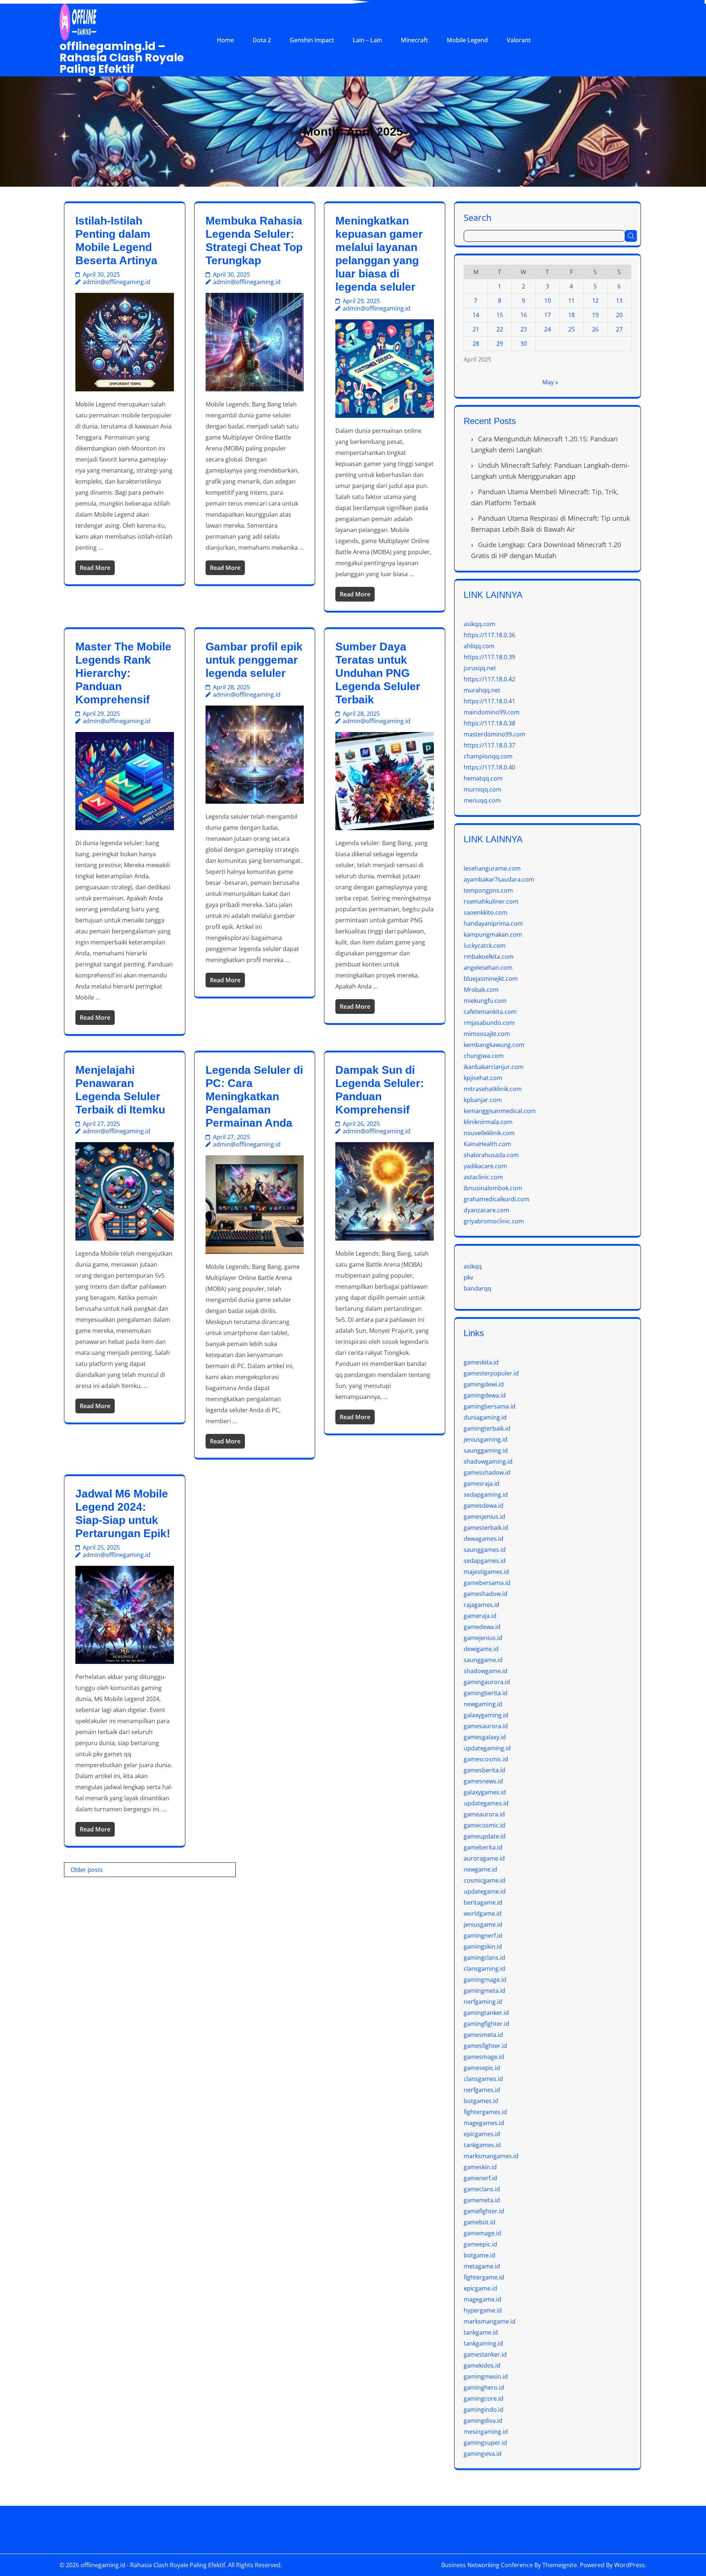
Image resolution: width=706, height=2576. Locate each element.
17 (548, 315)
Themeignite (560, 2565)
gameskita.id (481, 1362)
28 (476, 344)
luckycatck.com (485, 946)
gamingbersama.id (490, 1406)
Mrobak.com (481, 990)
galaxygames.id (485, 1792)
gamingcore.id (484, 2399)
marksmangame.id (490, 2321)
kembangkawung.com (494, 1045)
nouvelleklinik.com (489, 1133)
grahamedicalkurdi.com (497, 1199)
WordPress (630, 2565)
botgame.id (479, 2255)
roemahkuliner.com (491, 901)
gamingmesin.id (486, 2376)
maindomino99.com (492, 712)
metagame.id (482, 2266)
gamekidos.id (482, 2365)
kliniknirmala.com (488, 1122)
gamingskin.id (483, 1947)
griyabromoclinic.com (494, 1221)
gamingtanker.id (486, 2013)
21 (476, 329)
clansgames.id (483, 2079)
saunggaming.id (486, 1450)
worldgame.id (483, 1913)
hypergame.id (483, 2310)
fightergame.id (484, 2277)
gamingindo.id (484, 2410)
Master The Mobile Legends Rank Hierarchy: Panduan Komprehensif (123, 673)
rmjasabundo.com (489, 1023)
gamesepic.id (482, 2068)
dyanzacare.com (486, 1210)
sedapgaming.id (486, 1495)
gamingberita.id (486, 1693)
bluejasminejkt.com (491, 979)
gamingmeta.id (484, 1991)
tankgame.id (481, 2332)
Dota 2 (262, 40)
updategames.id (486, 1803)
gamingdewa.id (485, 1395)
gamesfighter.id (485, 2046)
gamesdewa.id (484, 1506)
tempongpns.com (488, 890)
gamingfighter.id (486, 2024)
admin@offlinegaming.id (117, 282)
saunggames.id (485, 1550)
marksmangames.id (491, 2156)
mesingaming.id (486, 2432)
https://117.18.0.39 (489, 657)
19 (595, 315)
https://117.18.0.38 (489, 723)
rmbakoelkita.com (489, 957)
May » (550, 382)
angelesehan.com (488, 968)
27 (619, 329)
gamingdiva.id (483, 2421)
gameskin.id (480, 2167)
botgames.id (481, 2101)
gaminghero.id (484, 2387)
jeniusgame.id (483, 1924)
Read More (95, 568)
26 (595, 329)
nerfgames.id (482, 2090)
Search (478, 217)
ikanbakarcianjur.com (494, 1067)
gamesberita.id (484, 1770)
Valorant (519, 40)
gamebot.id (479, 2222)
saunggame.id (483, 1660)
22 (500, 329)
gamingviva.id (483, 2454)
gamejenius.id (483, 1638)
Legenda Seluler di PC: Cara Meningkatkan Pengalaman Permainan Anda (254, 1096)
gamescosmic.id (486, 1759)
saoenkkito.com (486, 912)
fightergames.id (485, 2112)
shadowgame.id (486, 1671)
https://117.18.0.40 (489, 767)
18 (571, 315)
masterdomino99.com (495, 734)
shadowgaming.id (488, 1461)
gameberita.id (483, 1847)
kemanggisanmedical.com (500, 1111)
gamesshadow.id (487, 1472)
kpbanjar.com (483, 1100)
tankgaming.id (483, 2343)
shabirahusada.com (491, 1155)
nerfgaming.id (483, 2002)
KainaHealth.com (487, 1144)
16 (524, 315)
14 (476, 315)
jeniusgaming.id (486, 1439)
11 (571, 301)
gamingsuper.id (485, 2443)
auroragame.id (484, 1858)
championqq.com (488, 756)
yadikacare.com (485, 1166)
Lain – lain (367, 40)
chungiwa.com (484, 1056)
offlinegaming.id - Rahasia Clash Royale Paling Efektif (153, 2565)
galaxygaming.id (486, 1715)
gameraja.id (480, 1616)
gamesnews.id (483, 1781)
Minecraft (414, 40)
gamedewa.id (482, 1627)
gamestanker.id (485, 2354)
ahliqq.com (479, 646)
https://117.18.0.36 (489, 635)
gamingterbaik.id (487, 1428)
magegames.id (484, 2123)
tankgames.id (482, 2145)
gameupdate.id (485, 1836)
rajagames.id (482, 1605)
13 (619, 301)
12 (595, 301)
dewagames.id (484, 1539)
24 (548, 329)
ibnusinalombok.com (493, 1188)
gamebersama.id (487, 1583)
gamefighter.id (484, 2211)
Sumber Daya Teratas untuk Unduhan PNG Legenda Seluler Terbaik (378, 673)
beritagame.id (483, 1902)
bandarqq (477, 1288)
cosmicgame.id (484, 1880)
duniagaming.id (485, 1417)
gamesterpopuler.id (491, 1373)
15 (500, 315)
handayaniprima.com (493, 923)
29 (500, 344)
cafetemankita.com (490, 1012)
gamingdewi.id (484, 1384)
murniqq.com (483, 789)
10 (548, 301)
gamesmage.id (484, 2057)
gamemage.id (482, 2233)
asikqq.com (479, 624)
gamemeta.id (482, 2200)
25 (571, 329)
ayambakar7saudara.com (499, 879)
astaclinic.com (483, 1177)
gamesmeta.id (483, 2035)
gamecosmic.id (484, 1825)
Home (225, 40)
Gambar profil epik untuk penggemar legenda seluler (254, 660)
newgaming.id (483, 1704)
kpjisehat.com (483, 1078)
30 (524, 344)
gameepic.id (480, 2244)
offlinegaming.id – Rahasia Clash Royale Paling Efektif (122, 58)
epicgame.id (480, 2288)
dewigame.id (481, 1649)
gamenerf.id (480, 2178)
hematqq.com (483, 778)
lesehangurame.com (492, 868)
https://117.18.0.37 (489, 745)
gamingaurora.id (487, 1682)
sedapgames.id (485, 1561)
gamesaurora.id (486, 1726)
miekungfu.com (485, 1001)
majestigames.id (486, 1572)
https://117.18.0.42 (489, 679)
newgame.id (480, 1869)
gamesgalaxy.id (485, 1737)
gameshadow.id (486, 1594)
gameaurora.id (484, 1814)
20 (619, 315)
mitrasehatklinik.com (493, 1089)
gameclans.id (482, 2189)
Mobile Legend (467, 40)
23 (524, 329)
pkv (468, 1277)
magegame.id (482, 2299)
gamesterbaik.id (486, 1528)
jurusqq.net (480, 668)
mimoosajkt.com (487, 1034)
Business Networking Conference (487, 2565)
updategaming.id (487, 1748)
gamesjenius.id (484, 1517)
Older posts (87, 1870)
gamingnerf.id (483, 1935)
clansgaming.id (484, 1969)
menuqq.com (482, 800)
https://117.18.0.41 (489, 701)
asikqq (473, 1266)
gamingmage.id (485, 1980)
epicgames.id (482, 2134)
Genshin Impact (312, 40)
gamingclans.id (484, 1958)
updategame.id (485, 1891)
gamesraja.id (482, 1483)
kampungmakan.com (493, 934)
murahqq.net (482, 690)
